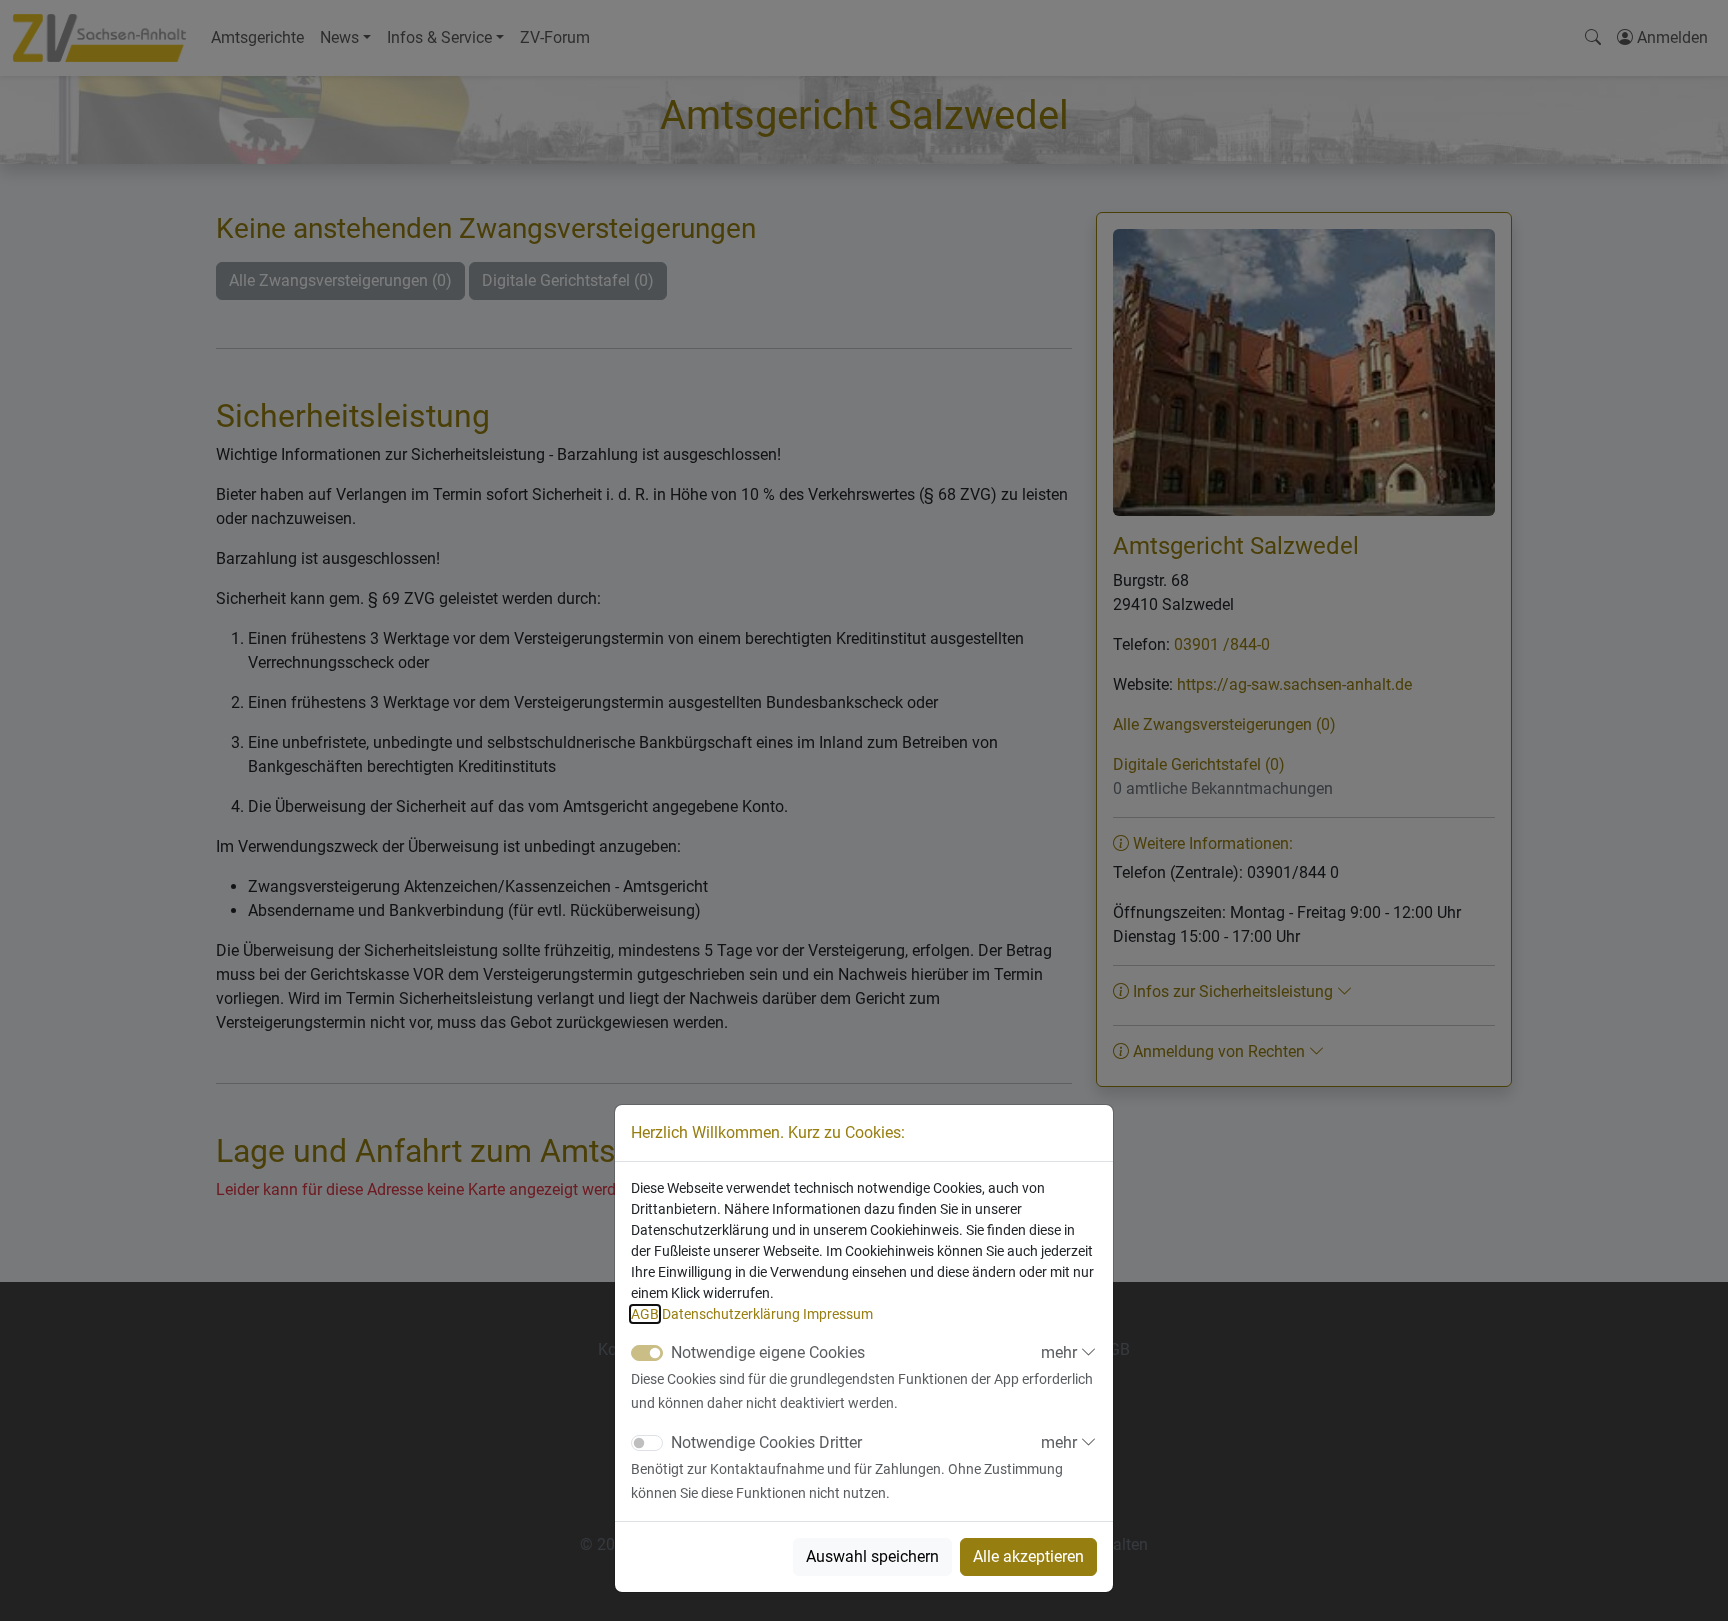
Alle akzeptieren (1028, 1556)
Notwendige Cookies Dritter (766, 1442)
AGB (645, 1314)
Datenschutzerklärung (731, 1314)
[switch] (647, 1443)
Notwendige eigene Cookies (768, 1352)
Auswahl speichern (872, 1556)
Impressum (838, 1314)
